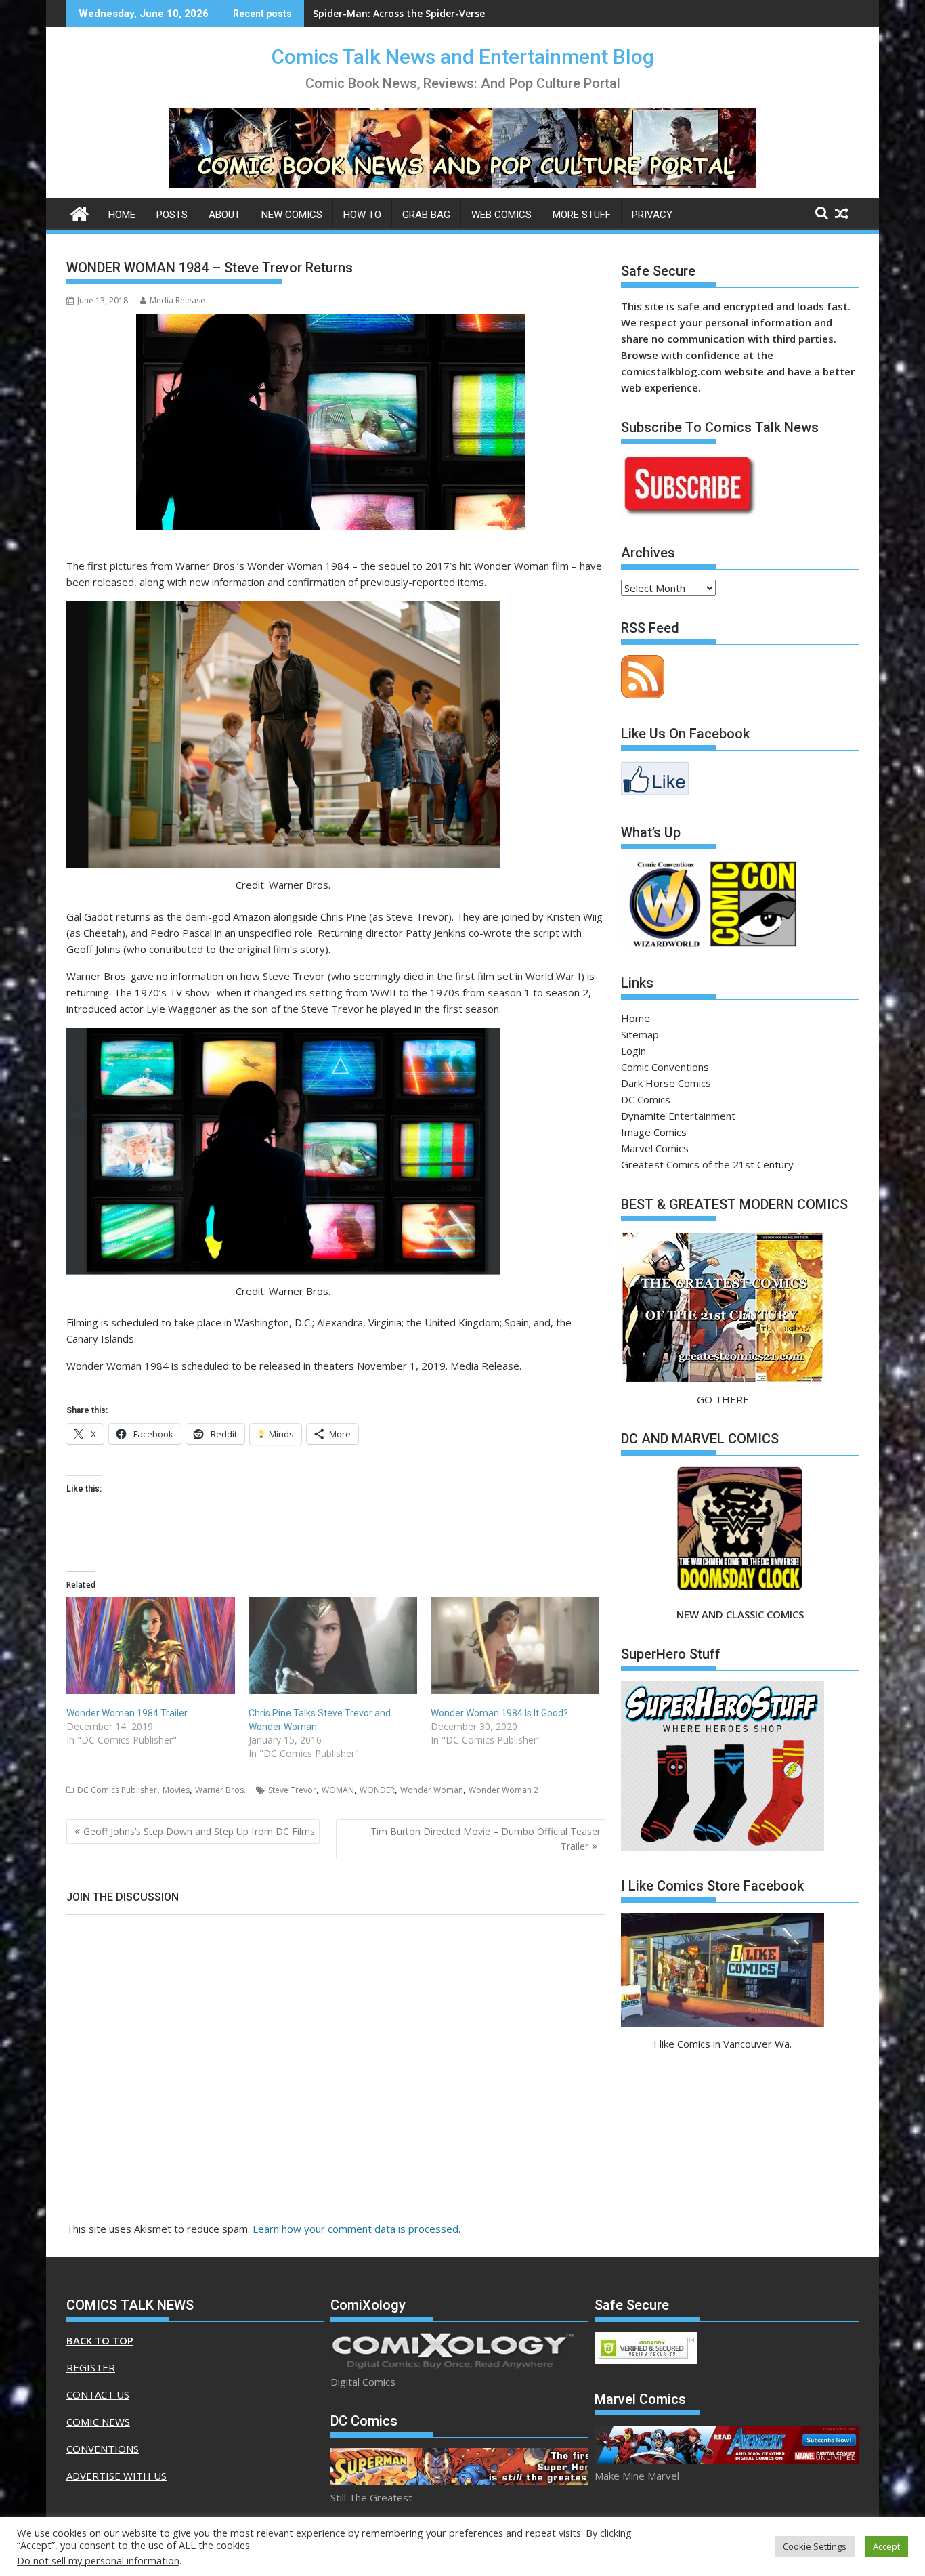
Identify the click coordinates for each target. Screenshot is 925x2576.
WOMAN (338, 1790)
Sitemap (640, 1034)
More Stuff (582, 215)
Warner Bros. (220, 1790)
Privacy (652, 215)
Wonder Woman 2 (503, 1790)
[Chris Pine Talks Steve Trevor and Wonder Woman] (333, 1645)
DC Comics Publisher (117, 1790)
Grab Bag (426, 215)
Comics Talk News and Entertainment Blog (463, 57)
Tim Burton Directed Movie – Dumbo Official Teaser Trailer (486, 1839)
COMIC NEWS (98, 2422)
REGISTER (91, 2367)
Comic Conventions (665, 1067)
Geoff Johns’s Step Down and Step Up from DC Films (199, 1831)
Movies (176, 1790)
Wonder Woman (432, 1790)
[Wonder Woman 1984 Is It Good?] (515, 1645)
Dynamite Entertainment (678, 1116)
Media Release (177, 300)
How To (362, 215)
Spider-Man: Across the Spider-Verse (399, 13)
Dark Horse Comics (666, 1083)
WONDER (377, 1790)
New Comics (292, 215)
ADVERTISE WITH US (116, 2476)
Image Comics (654, 1132)
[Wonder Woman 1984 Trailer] (151, 1645)
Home (122, 215)
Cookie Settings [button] (815, 2546)
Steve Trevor (292, 1790)
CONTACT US (98, 2394)
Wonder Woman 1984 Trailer (127, 1713)
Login (633, 1051)
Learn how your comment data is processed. (357, 2229)
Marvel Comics (655, 1148)
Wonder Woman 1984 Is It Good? (499, 1713)
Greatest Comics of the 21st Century (707, 1164)
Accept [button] (886, 2546)
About (224, 215)
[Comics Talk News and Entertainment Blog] (80, 212)
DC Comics (646, 1099)
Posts (172, 215)
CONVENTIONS (103, 2449)
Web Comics (501, 215)
